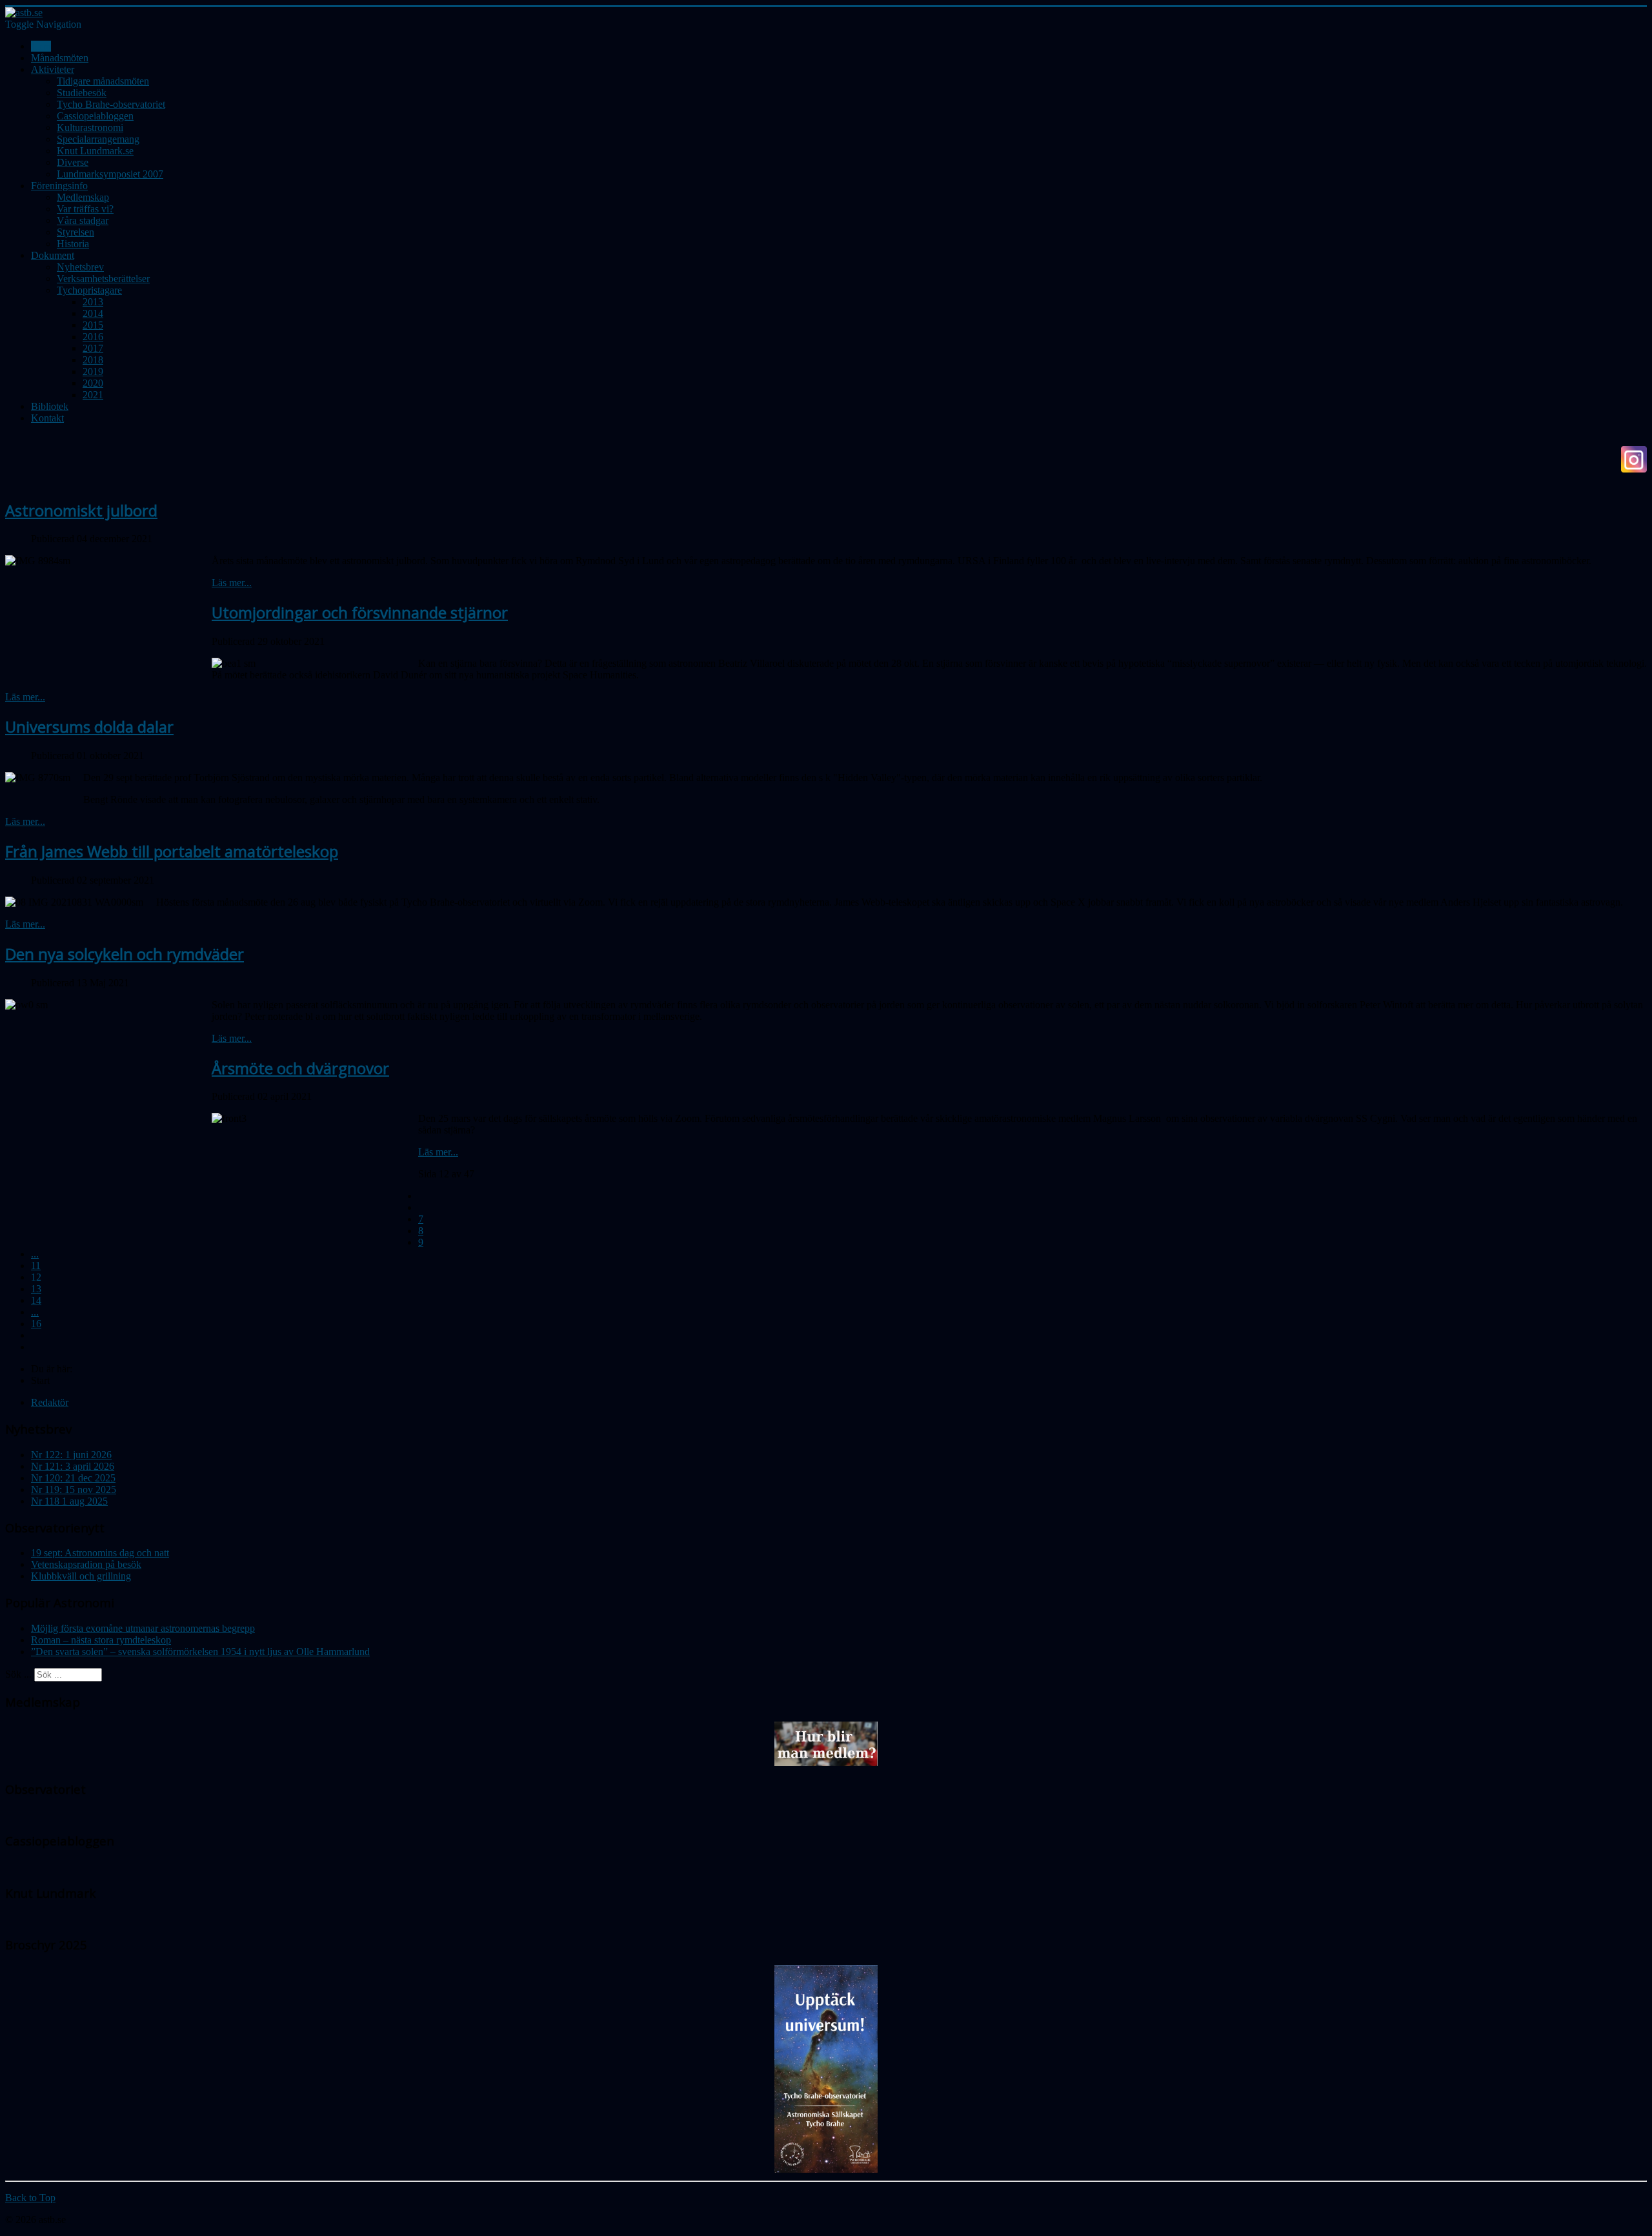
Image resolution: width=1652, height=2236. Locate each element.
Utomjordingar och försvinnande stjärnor (360, 612)
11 (36, 1265)
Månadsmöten (60, 58)
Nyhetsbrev (80, 267)
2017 (93, 348)
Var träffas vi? (85, 209)
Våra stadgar (83, 220)
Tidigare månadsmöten (103, 81)
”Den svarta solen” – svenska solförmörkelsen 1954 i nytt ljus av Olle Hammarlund (200, 1652)
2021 (93, 395)
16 (36, 1324)
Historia (73, 244)
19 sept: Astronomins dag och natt (100, 1553)
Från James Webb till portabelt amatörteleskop (172, 851)
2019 (93, 371)
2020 (93, 383)
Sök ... (18, 1674)
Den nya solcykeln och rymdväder (125, 954)
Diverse (73, 162)
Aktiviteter (53, 69)
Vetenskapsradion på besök (86, 1564)
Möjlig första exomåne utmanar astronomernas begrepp (143, 1628)
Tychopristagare (89, 290)
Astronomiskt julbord (81, 510)
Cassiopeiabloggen (95, 116)
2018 (93, 360)
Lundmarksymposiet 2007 (110, 174)
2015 (93, 325)
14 (36, 1300)
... (35, 1254)
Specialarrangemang (98, 139)
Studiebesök (82, 93)
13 (36, 1289)
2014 (93, 313)
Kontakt (47, 418)
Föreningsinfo (59, 186)
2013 (93, 302)
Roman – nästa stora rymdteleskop (101, 1640)
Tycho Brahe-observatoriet (111, 104)
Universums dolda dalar (89, 727)
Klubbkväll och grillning (81, 1576)
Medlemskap (83, 197)
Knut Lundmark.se (95, 151)
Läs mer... (232, 583)
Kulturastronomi (90, 127)
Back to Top (30, 2198)
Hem (41, 46)
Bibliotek (50, 406)
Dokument (53, 255)
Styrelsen (76, 232)
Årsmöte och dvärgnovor (300, 1068)
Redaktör (50, 1402)
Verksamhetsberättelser (103, 279)
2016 (93, 337)
